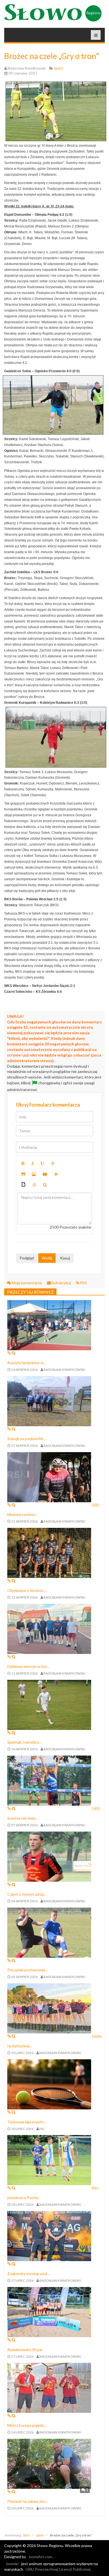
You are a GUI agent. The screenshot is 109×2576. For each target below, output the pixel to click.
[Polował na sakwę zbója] (49, 2463)
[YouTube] (45, 1174)
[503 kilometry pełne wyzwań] (49, 1476)
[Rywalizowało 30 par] (49, 2311)
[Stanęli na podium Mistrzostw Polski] (49, 1400)
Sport (40, 2535)
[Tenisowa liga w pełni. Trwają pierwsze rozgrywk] (49, 2084)
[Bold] (23, 1163)
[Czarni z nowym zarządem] (49, 1856)
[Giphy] (23, 1185)
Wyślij (47, 1258)
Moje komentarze (27, 1283)
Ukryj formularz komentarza (48, 1105)
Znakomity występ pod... (28, 2274)
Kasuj (65, 1258)
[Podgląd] (45, 1185)
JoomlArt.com (40, 2557)
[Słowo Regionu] (53, 13)
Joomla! (12, 2564)
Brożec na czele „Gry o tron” (52, 56)
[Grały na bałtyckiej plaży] (49, 2008)
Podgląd (27, 1258)
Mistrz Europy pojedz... (27, 2425)
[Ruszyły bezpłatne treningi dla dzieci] (49, 1325)
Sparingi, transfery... (24, 1742)
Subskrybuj (61, 1283)
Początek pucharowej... (27, 1970)
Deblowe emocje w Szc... (28, 1666)
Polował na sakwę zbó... (28, 2501)
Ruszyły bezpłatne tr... (27, 1363)
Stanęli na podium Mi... (26, 1439)
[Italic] (32, 1163)
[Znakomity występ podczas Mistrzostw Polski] (49, 2236)
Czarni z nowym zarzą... (27, 1894)
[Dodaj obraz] (34, 1174)
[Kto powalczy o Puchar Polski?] (49, 2160)
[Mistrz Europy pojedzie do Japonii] (49, 2387)
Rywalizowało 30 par (25, 2350)
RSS (83, 1283)
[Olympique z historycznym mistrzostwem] (49, 1552)
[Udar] (53, 1163)
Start (26, 2535)
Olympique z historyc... (27, 1590)
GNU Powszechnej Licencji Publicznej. (58, 2569)
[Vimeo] (56, 1174)
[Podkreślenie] (42, 1163)
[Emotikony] (34, 1185)
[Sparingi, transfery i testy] (49, 1704)
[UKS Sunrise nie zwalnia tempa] (49, 1780)
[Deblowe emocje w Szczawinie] (49, 1628)
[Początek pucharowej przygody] (49, 1932)
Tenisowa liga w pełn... (27, 2122)
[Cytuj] (23, 1174)
